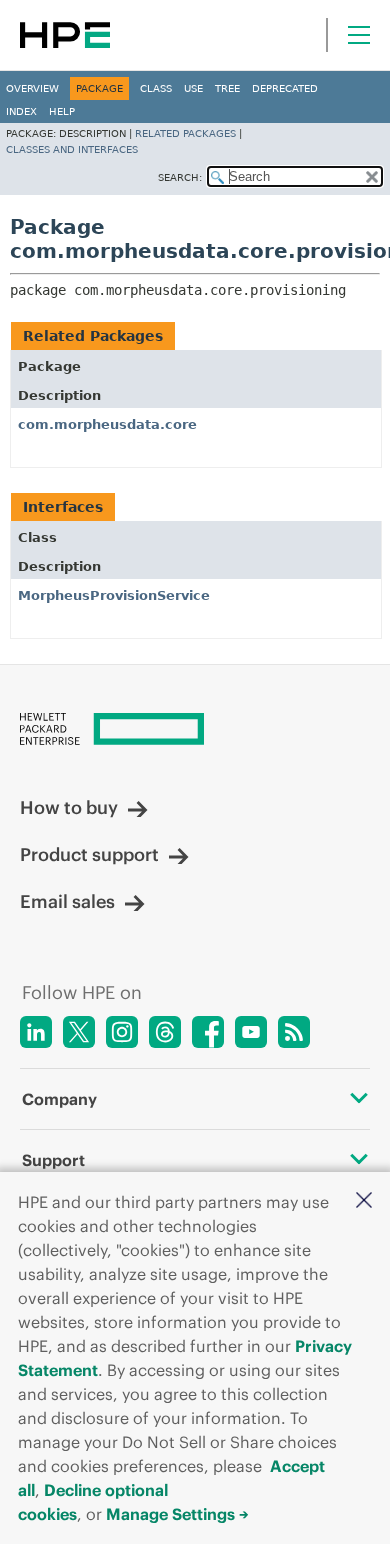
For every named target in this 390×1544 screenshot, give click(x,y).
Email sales (67, 901)
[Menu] (359, 35)
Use (193, 88)
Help (62, 111)
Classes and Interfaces (72, 149)
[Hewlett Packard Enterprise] (65, 35)
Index (21, 111)
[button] (364, 1201)
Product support (89, 854)
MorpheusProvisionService (114, 595)
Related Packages (185, 133)
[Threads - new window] (165, 1032)
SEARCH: (180, 177)
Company (59, 1099)
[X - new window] (79, 1032)
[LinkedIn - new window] (36, 1032)
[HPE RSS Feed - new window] (294, 1032)
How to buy (69, 807)
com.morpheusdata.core (107, 424)
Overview (32, 88)
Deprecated (285, 88)
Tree (227, 88)
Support (53, 1160)
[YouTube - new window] (251, 1032)
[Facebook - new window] (208, 1032)
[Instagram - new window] (122, 1032)
